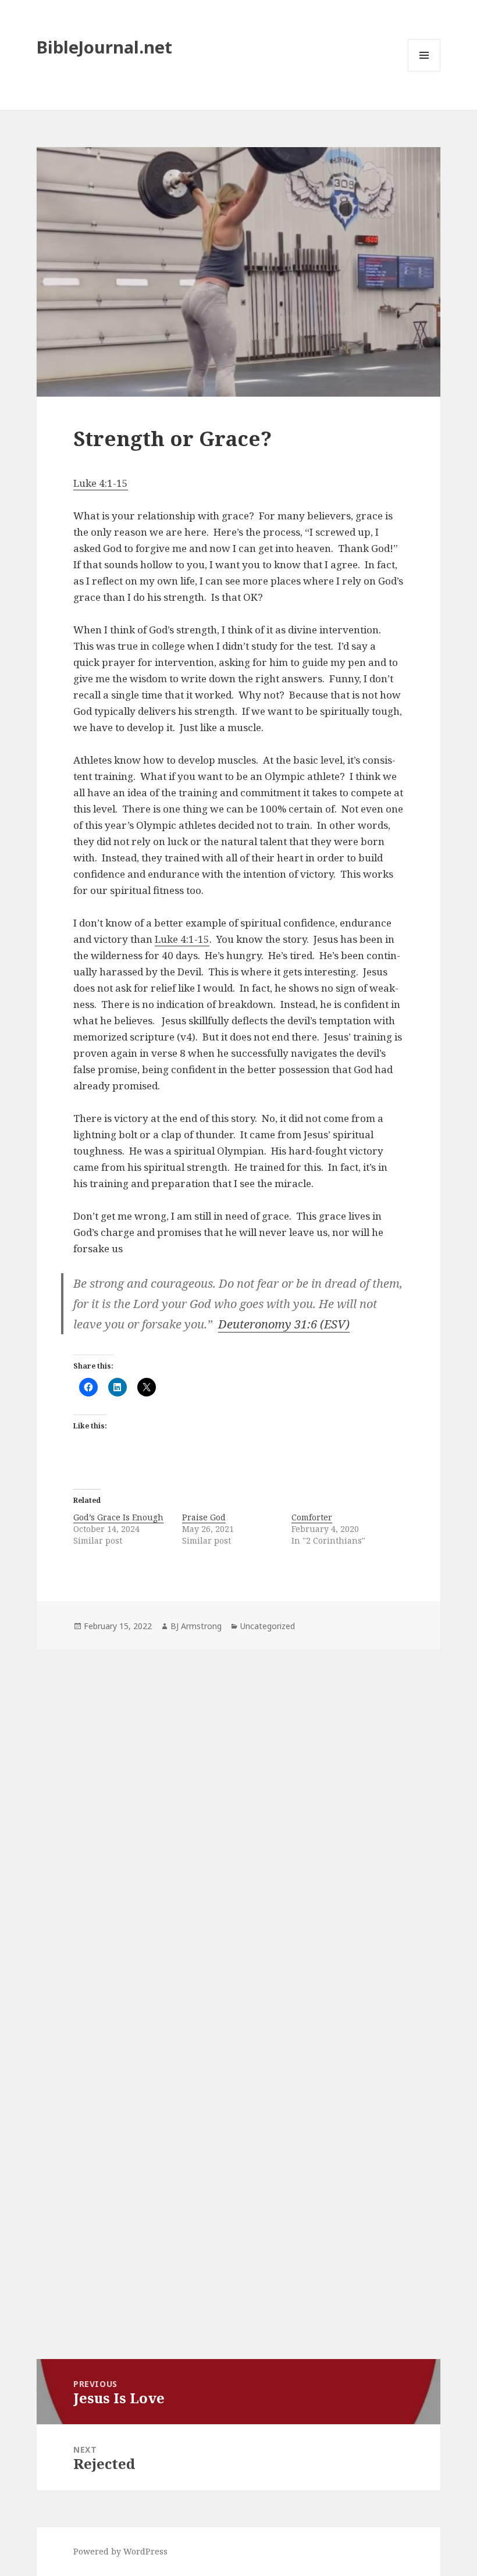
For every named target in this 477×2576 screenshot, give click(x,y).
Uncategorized (268, 1626)
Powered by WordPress (120, 2551)
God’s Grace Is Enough (118, 1517)
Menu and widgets (424, 71)
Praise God (204, 1517)
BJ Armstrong (196, 1626)
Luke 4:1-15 (101, 483)
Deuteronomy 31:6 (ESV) (284, 1324)
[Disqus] (238, 1812)
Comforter (312, 1517)
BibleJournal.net (104, 47)
